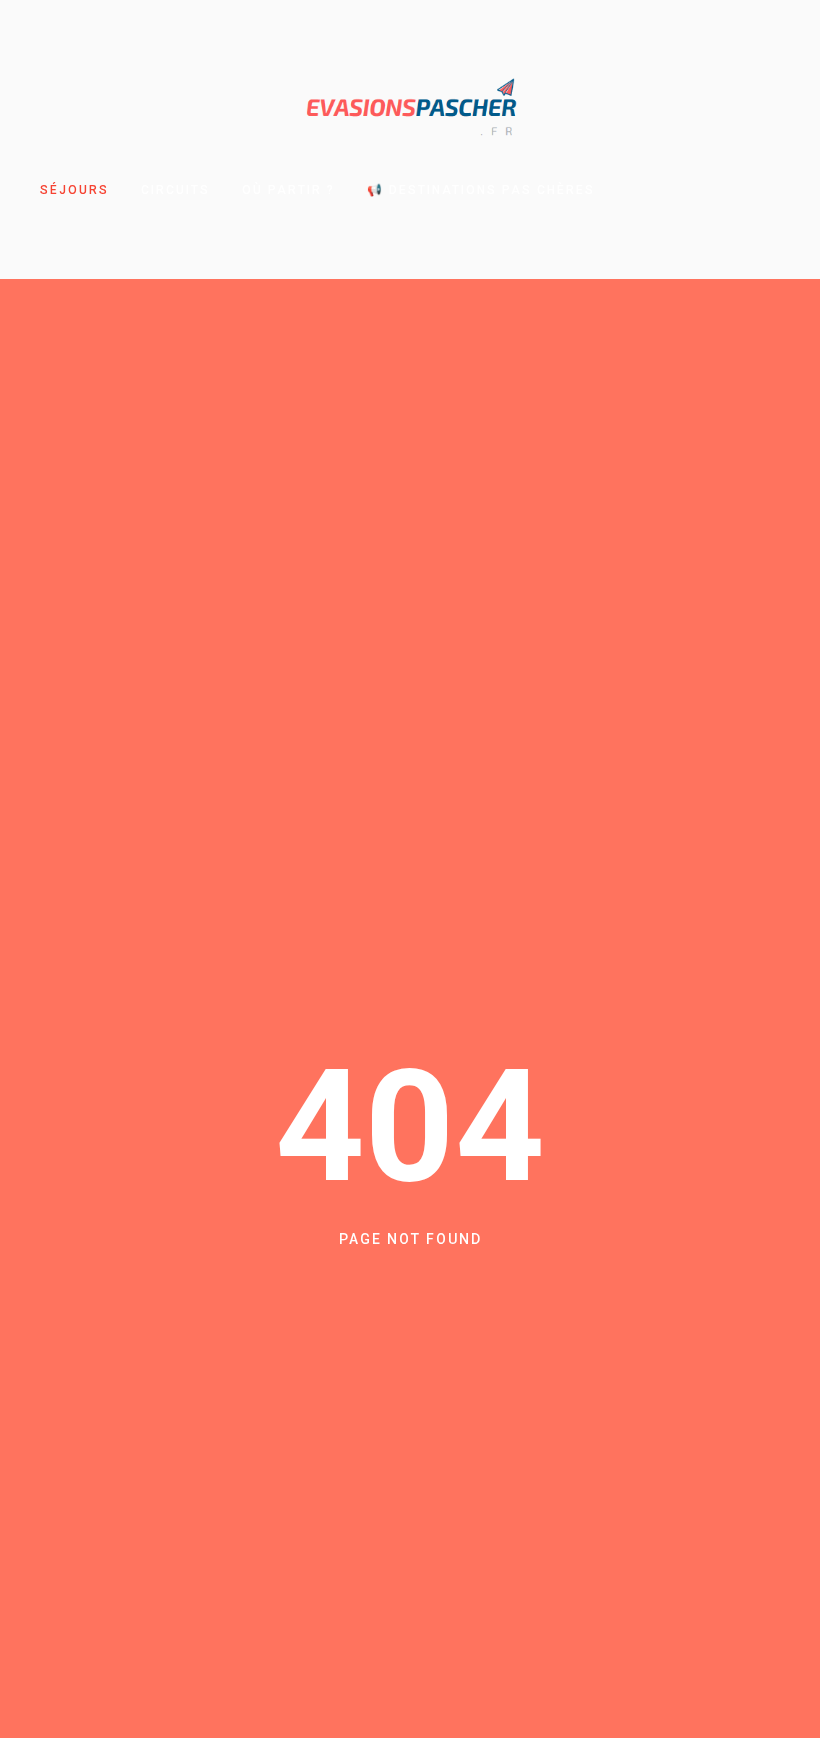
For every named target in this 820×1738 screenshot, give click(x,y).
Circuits (175, 190)
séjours (74, 190)
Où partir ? (288, 190)
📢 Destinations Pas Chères (481, 190)
